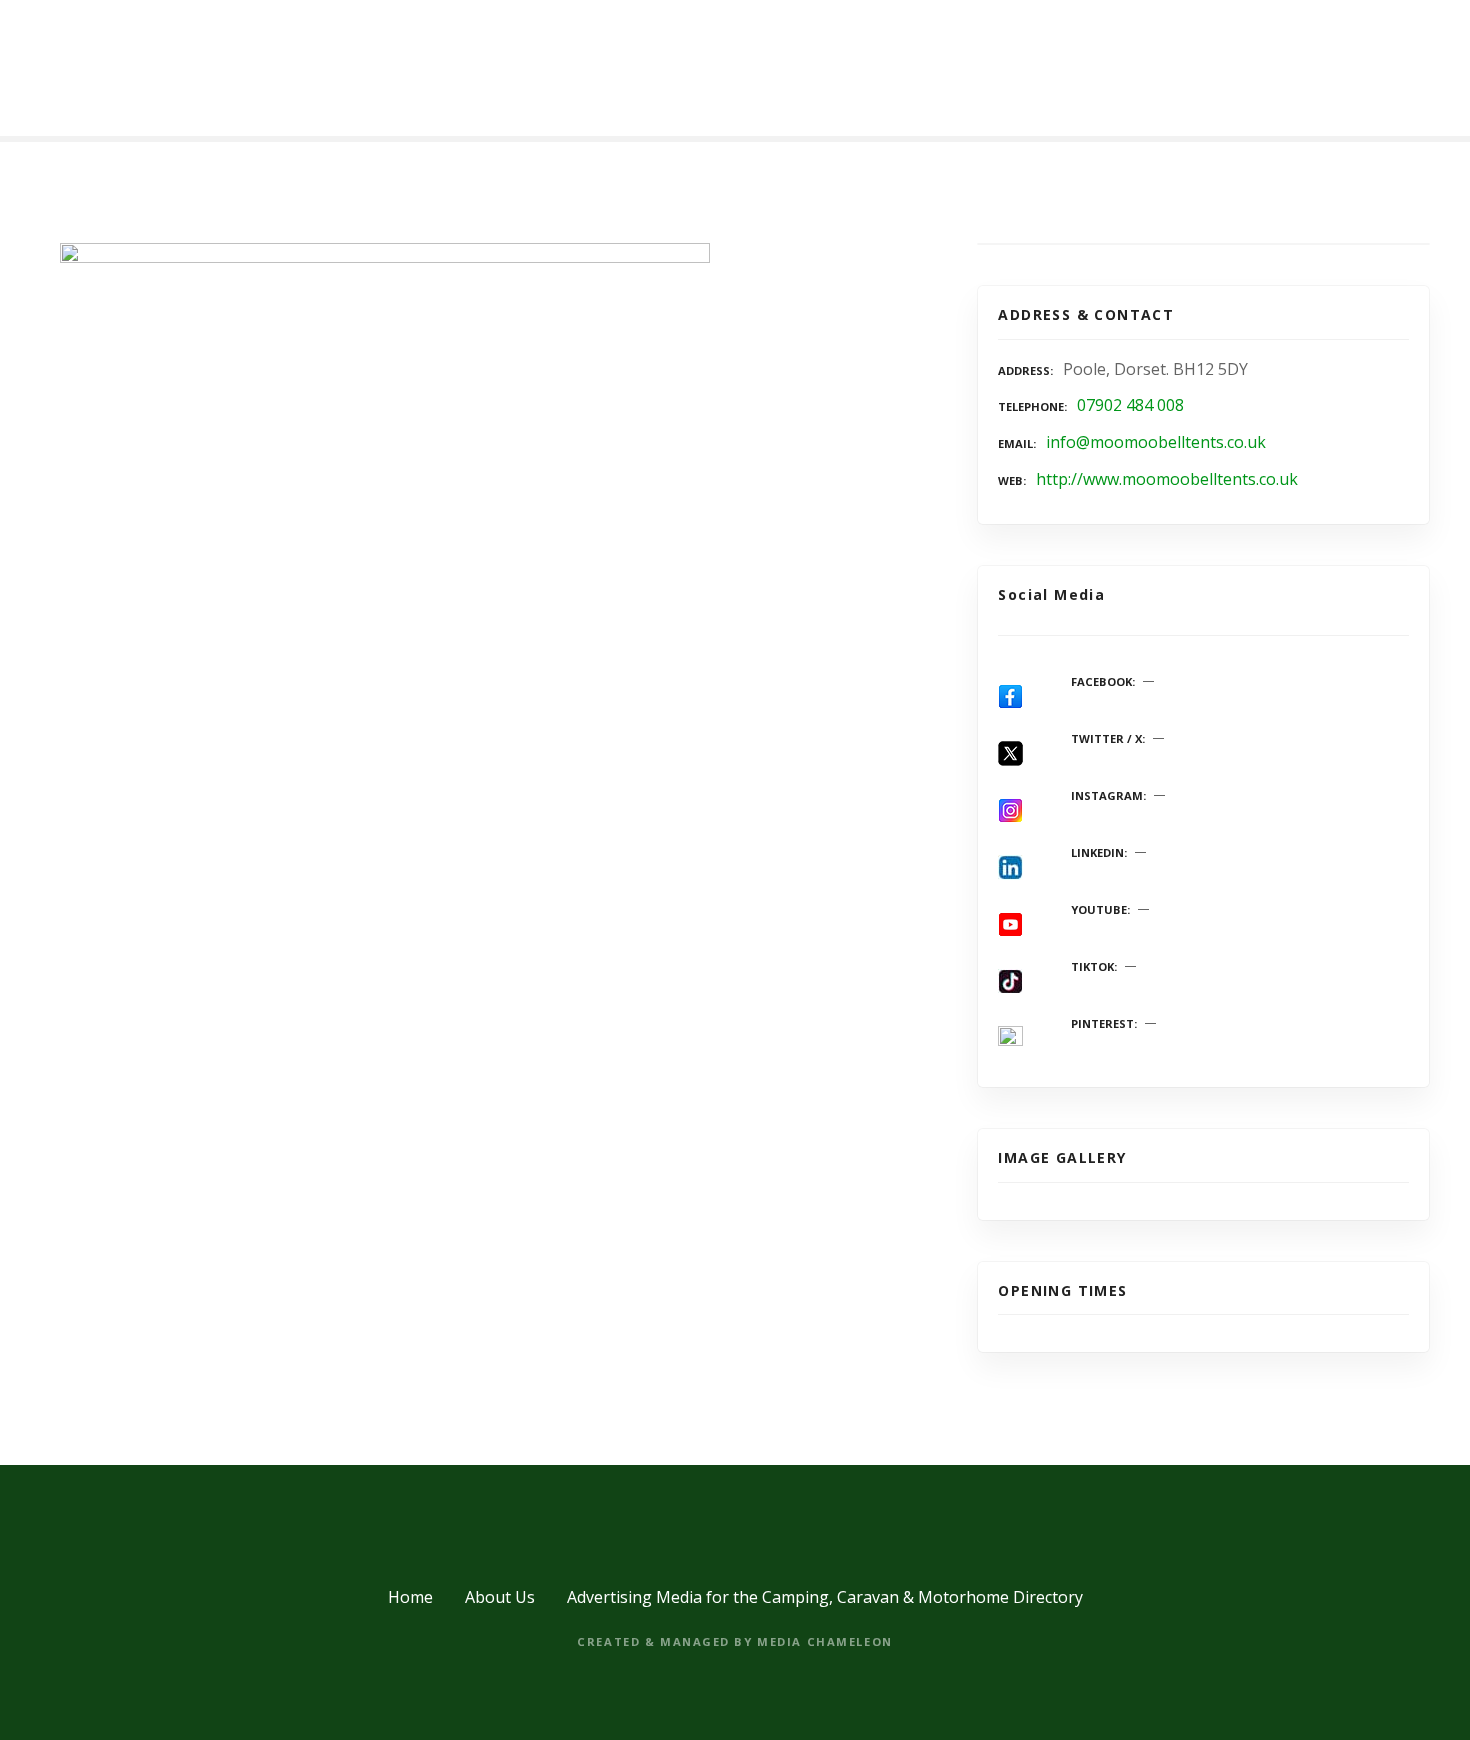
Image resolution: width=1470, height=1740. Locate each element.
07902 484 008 (1130, 405)
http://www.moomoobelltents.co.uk (1167, 479)
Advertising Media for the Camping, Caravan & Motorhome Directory (825, 1597)
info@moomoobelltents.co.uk (1156, 442)
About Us (500, 1597)
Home (410, 1597)
